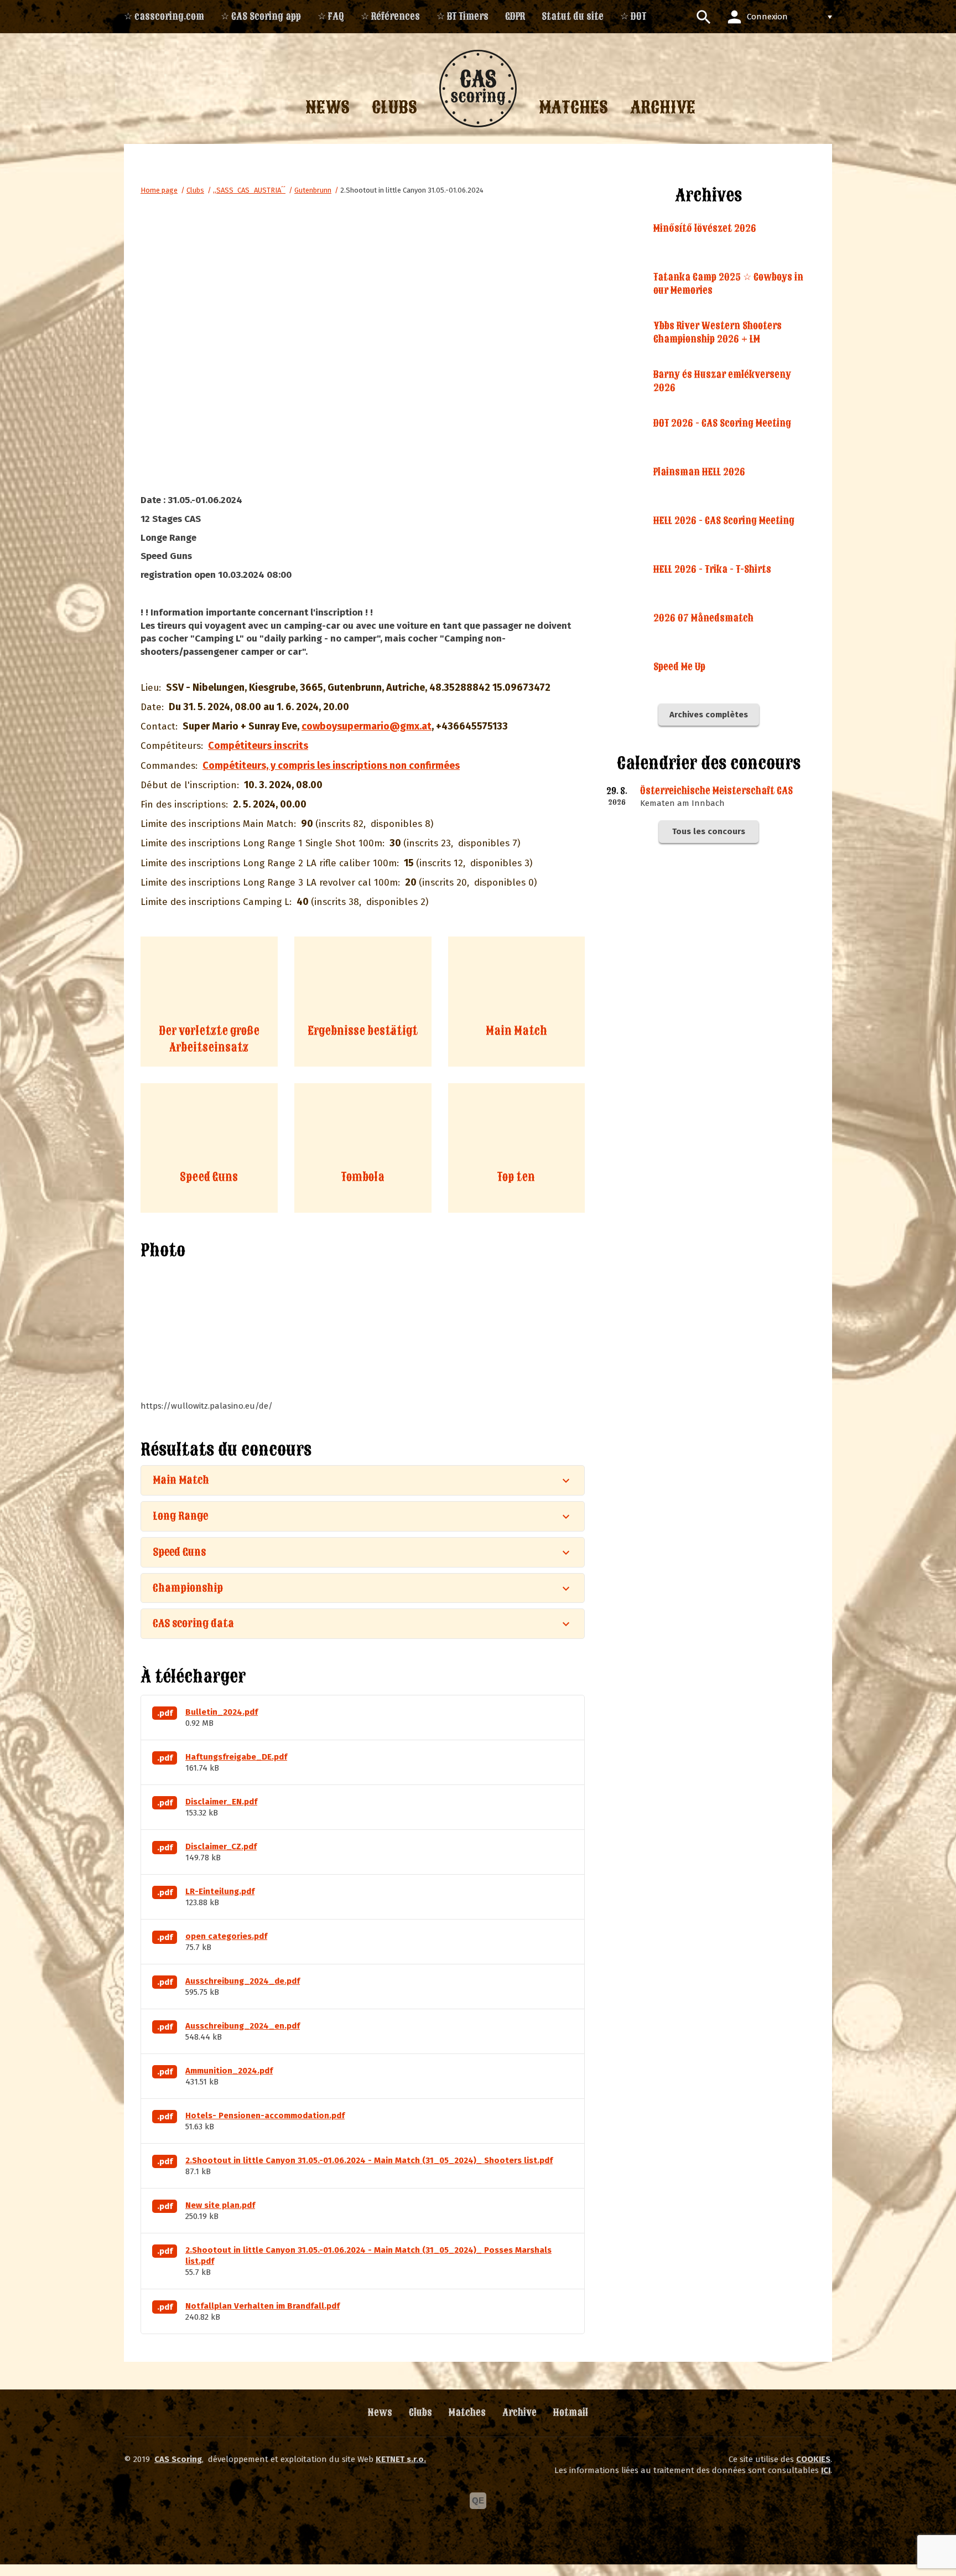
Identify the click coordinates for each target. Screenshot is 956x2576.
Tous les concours (709, 831)
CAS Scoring (178, 2459)
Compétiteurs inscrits (258, 746)
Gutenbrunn (313, 190)
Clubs (195, 190)
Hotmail (571, 2412)
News (380, 2412)
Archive (519, 2412)
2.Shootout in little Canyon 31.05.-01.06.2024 (412, 190)
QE (478, 2500)
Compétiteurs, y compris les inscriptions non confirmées (331, 765)
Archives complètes (709, 715)
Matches (467, 2412)
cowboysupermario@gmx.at (367, 726)
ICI (826, 2470)
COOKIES (813, 2459)
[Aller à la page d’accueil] (478, 89)
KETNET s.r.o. (401, 2459)
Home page (159, 190)
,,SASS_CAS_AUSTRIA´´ (249, 190)
